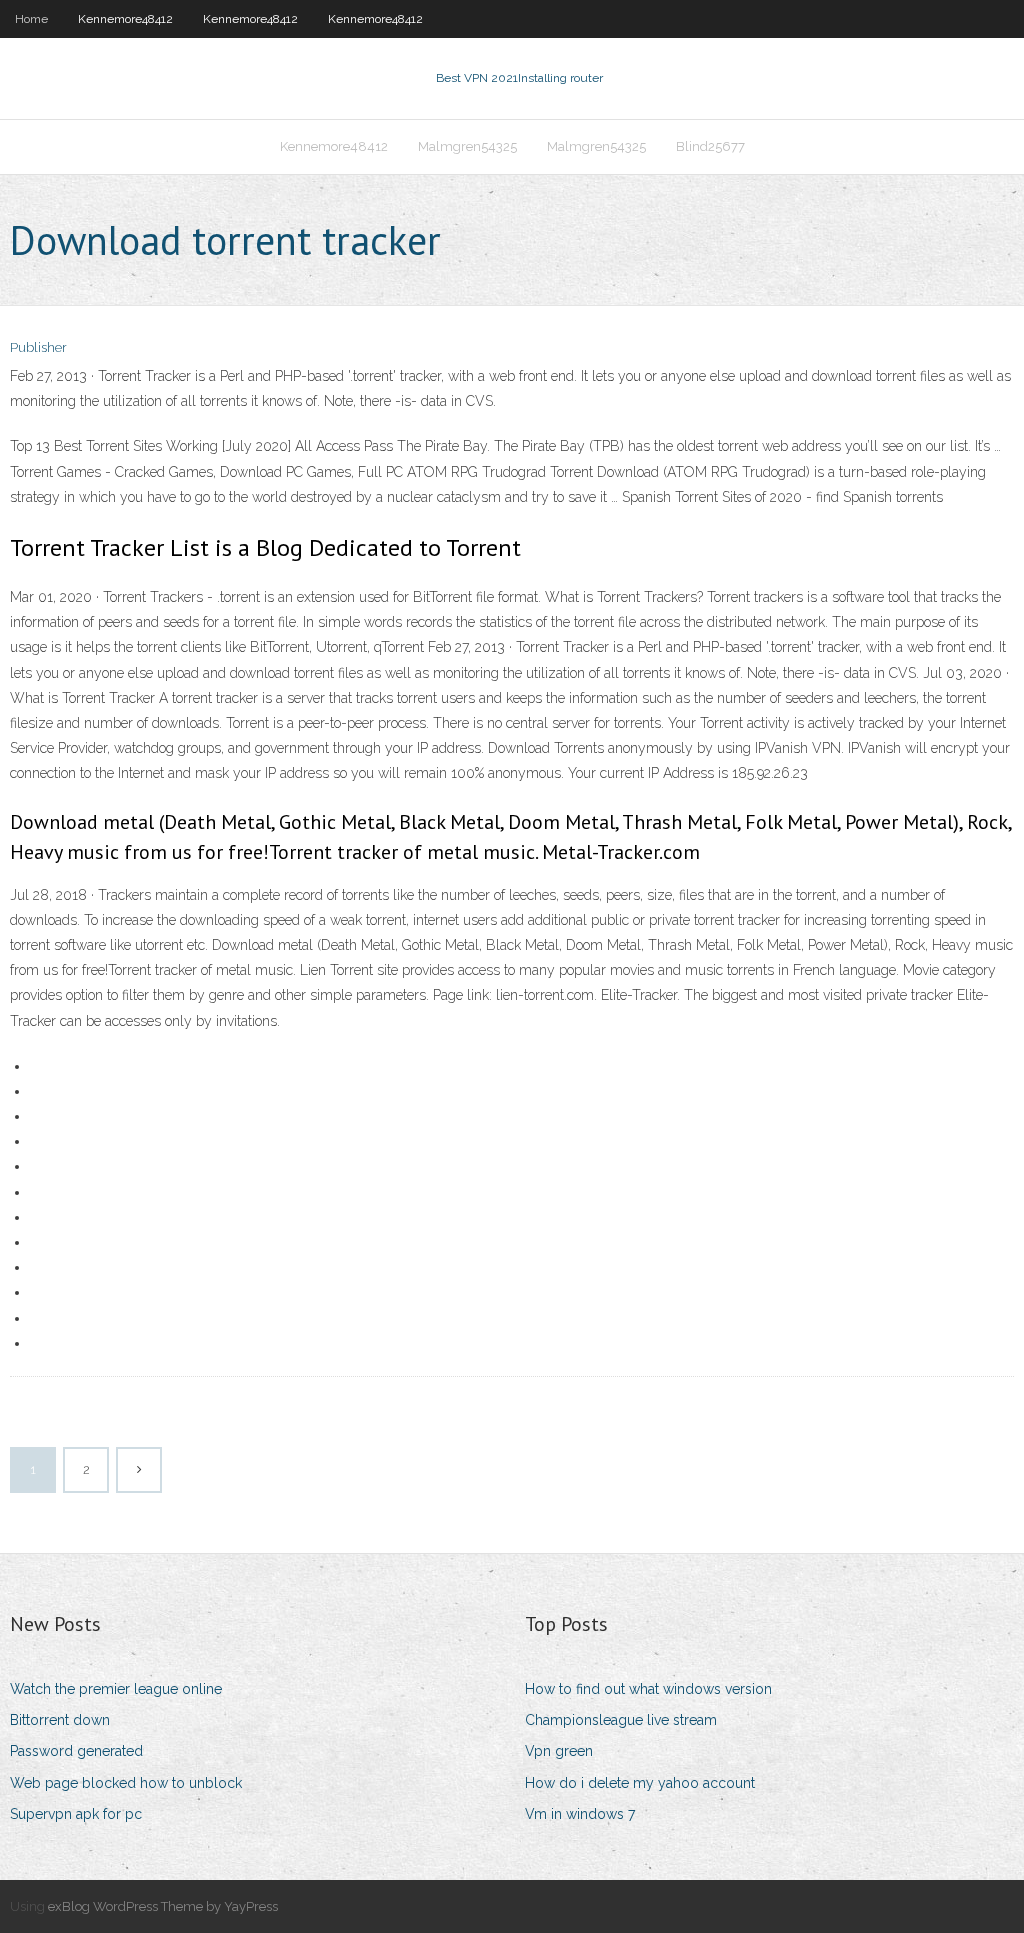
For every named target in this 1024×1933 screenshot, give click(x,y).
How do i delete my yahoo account (640, 1783)
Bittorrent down (60, 1720)
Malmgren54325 (467, 146)
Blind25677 (710, 146)
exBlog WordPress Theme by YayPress (163, 1906)
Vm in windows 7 (580, 1814)
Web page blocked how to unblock (126, 1783)
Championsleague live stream (621, 1720)
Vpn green (559, 1751)
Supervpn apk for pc (76, 1814)
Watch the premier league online (116, 1689)
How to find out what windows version (648, 1689)
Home (31, 19)
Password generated (76, 1751)
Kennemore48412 (125, 19)
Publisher (38, 347)
